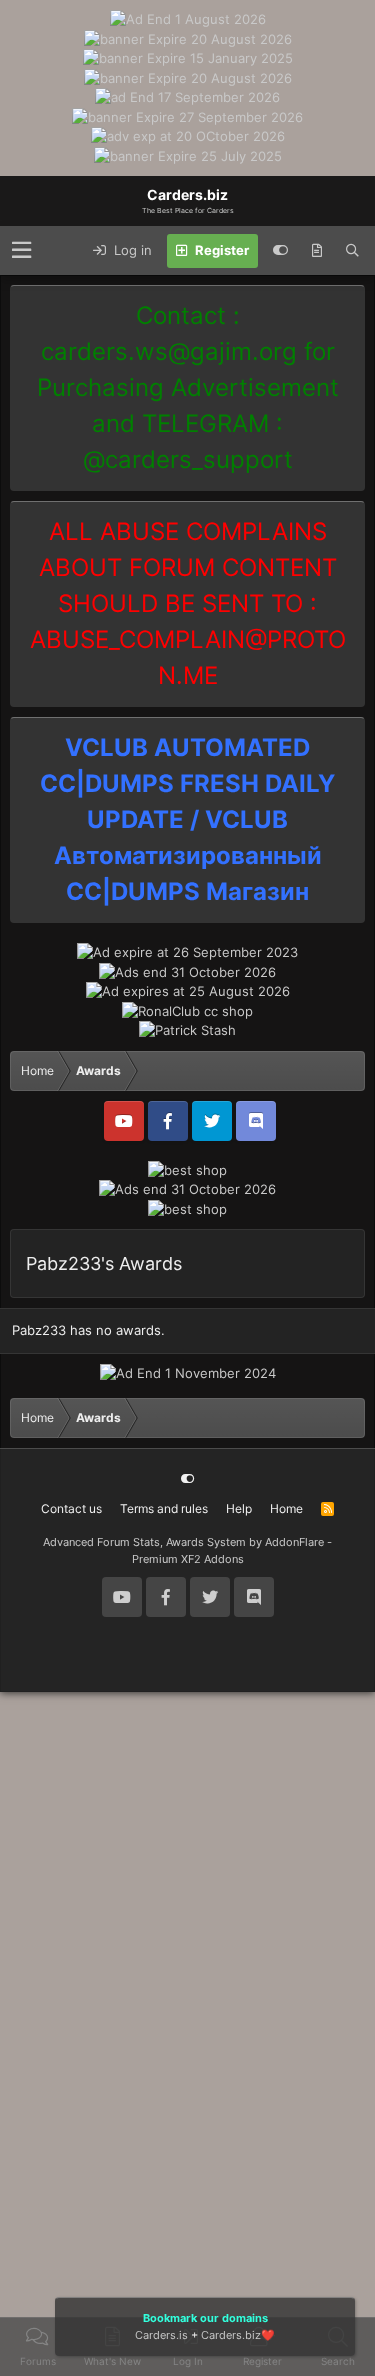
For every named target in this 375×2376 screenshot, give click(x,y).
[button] (21, 250)
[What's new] (317, 251)
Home (286, 1508)
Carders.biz (231, 2335)
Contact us (71, 1508)
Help (239, 1508)
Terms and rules (164, 1508)
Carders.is (161, 2335)
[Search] (352, 251)
